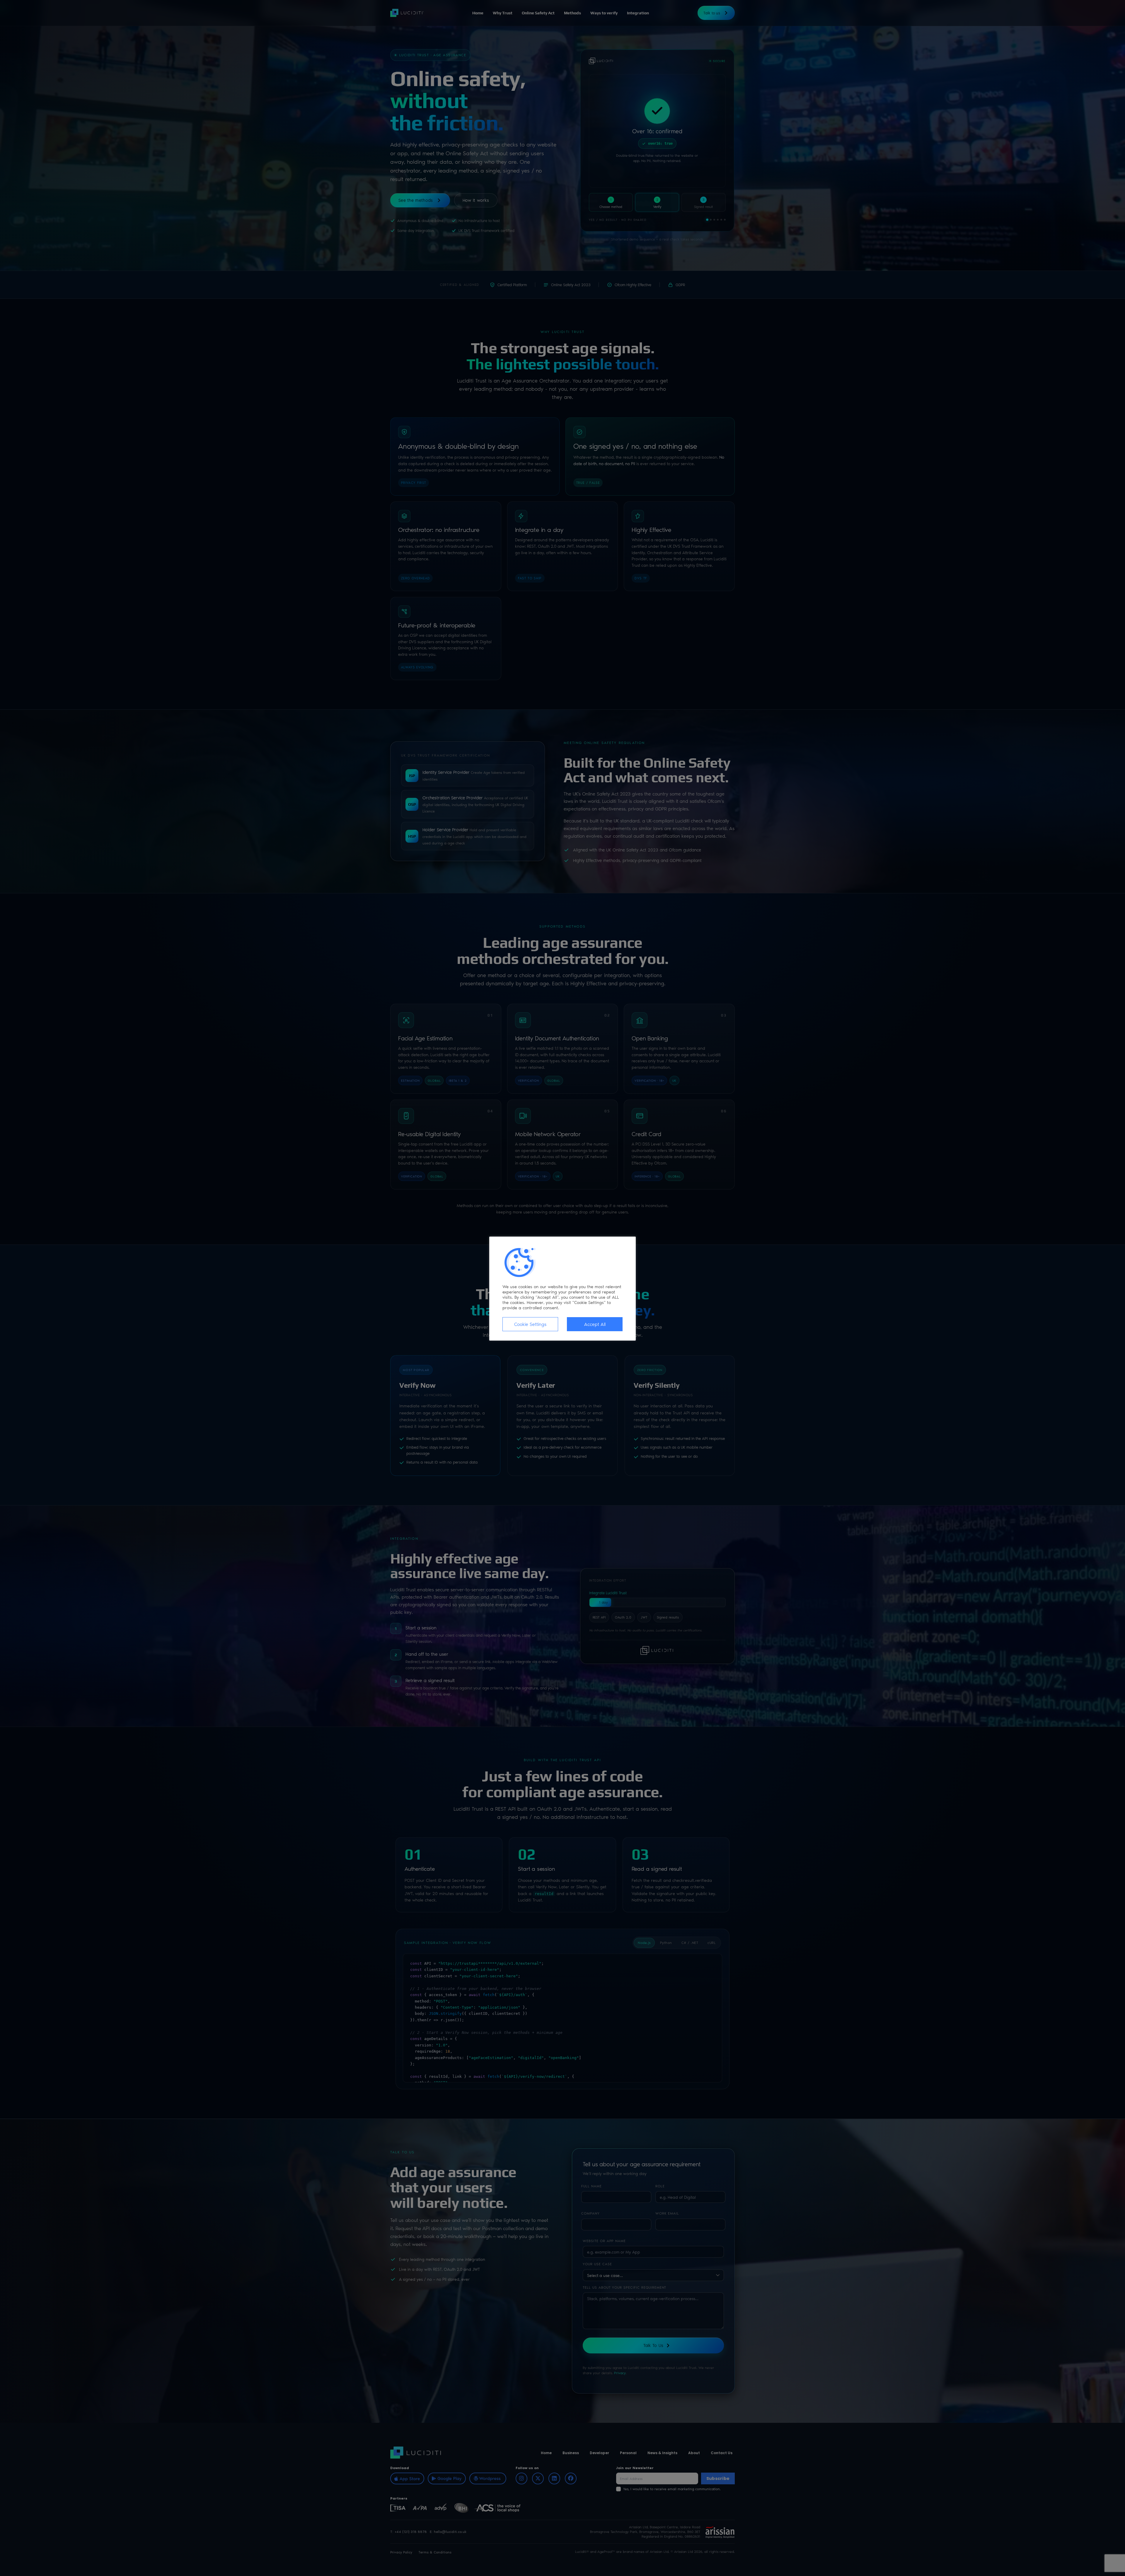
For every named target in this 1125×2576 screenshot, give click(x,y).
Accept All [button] (595, 1324)
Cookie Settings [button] (530, 1324)
